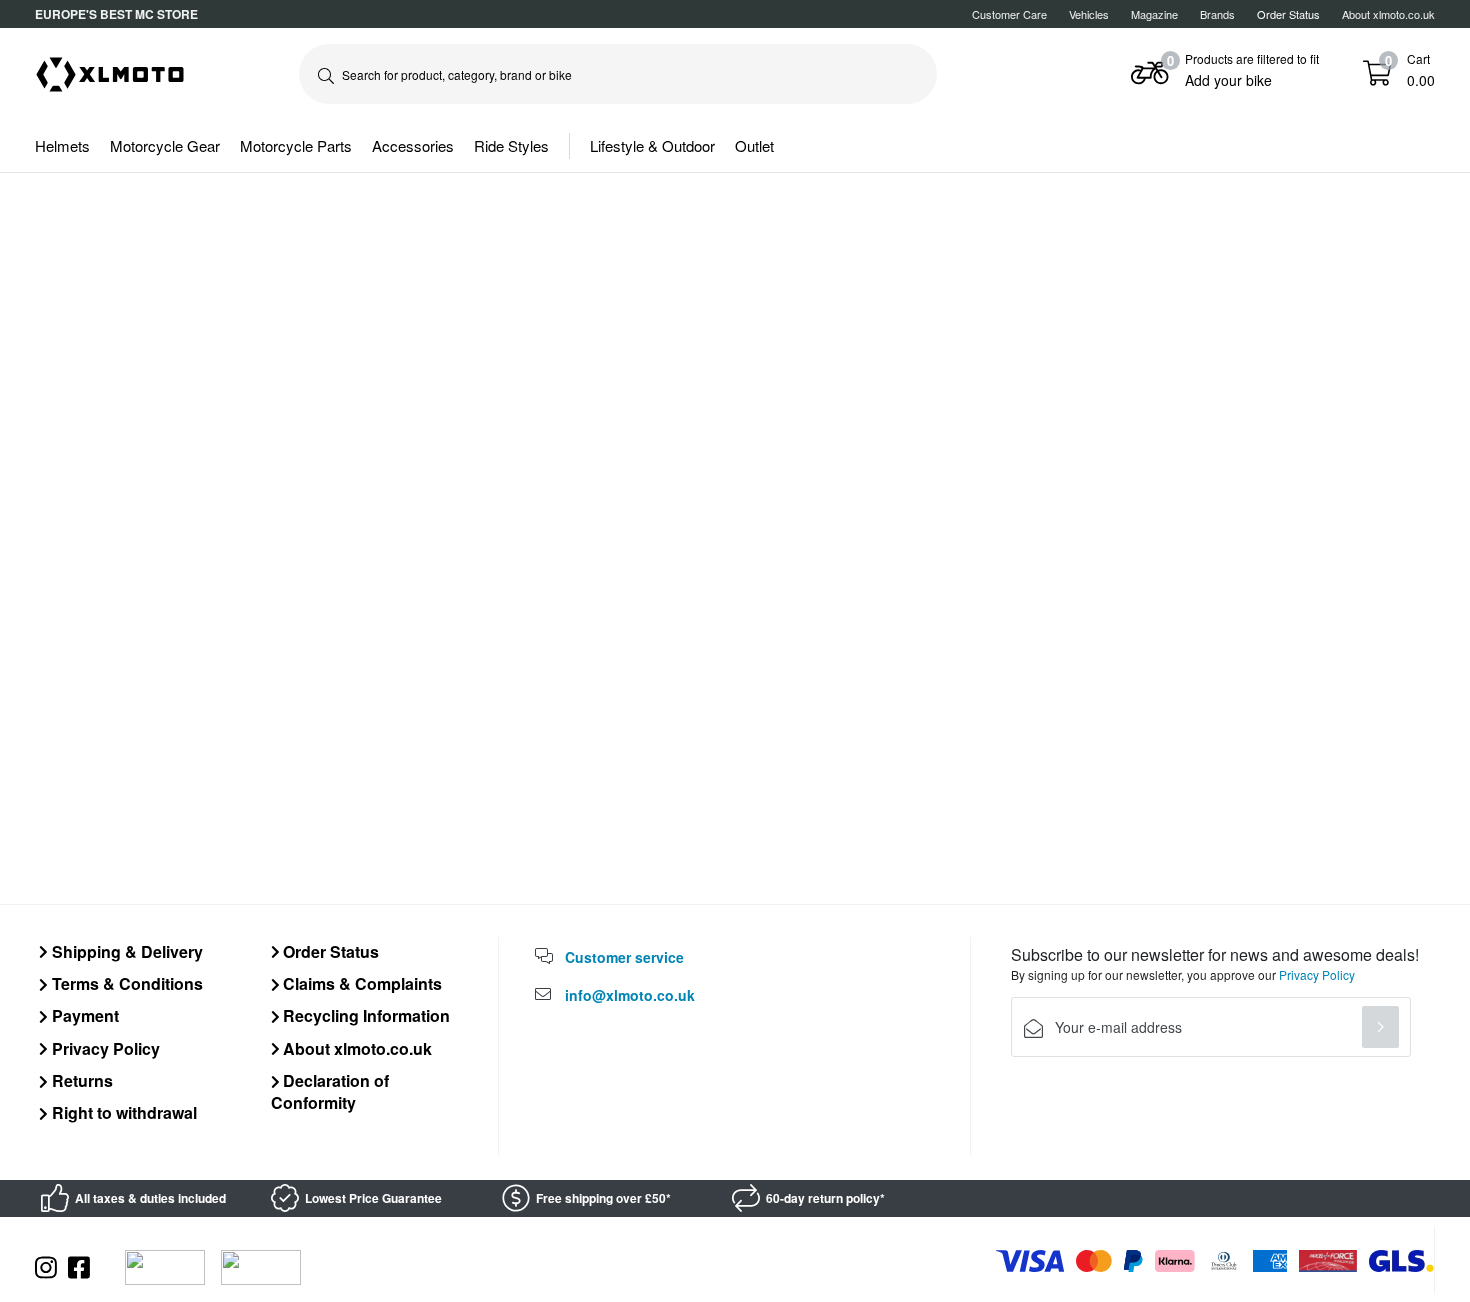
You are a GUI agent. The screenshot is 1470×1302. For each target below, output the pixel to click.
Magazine (1154, 14)
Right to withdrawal (122, 1112)
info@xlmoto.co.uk (630, 995)
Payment (83, 1015)
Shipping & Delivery (125, 951)
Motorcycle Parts (296, 145)
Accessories (413, 145)
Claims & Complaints (360, 983)
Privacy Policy (104, 1048)
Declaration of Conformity (330, 1091)
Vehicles (1089, 14)
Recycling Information (364, 1015)
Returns (80, 1080)
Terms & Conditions (125, 983)
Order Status (329, 951)
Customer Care (1009, 14)
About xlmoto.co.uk (1388, 14)
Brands (1217, 14)
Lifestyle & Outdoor (652, 145)
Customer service (624, 957)
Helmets (62, 145)
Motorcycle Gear (165, 145)
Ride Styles (511, 145)
